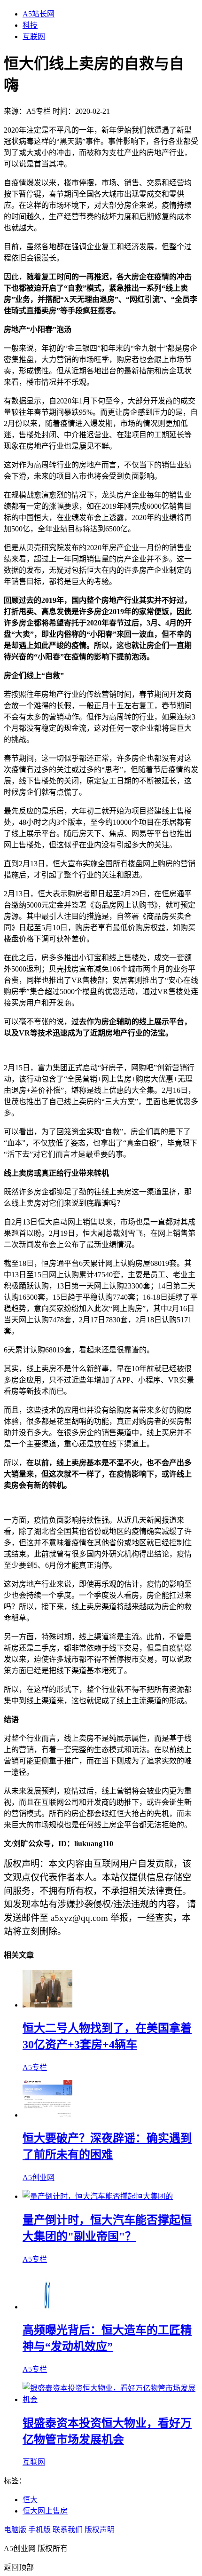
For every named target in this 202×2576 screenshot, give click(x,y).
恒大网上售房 (45, 2511)
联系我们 (68, 2530)
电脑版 (15, 2530)
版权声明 (100, 2530)
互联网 (34, 36)
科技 (30, 25)
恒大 (30, 2500)
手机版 (39, 2530)
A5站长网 (39, 14)
